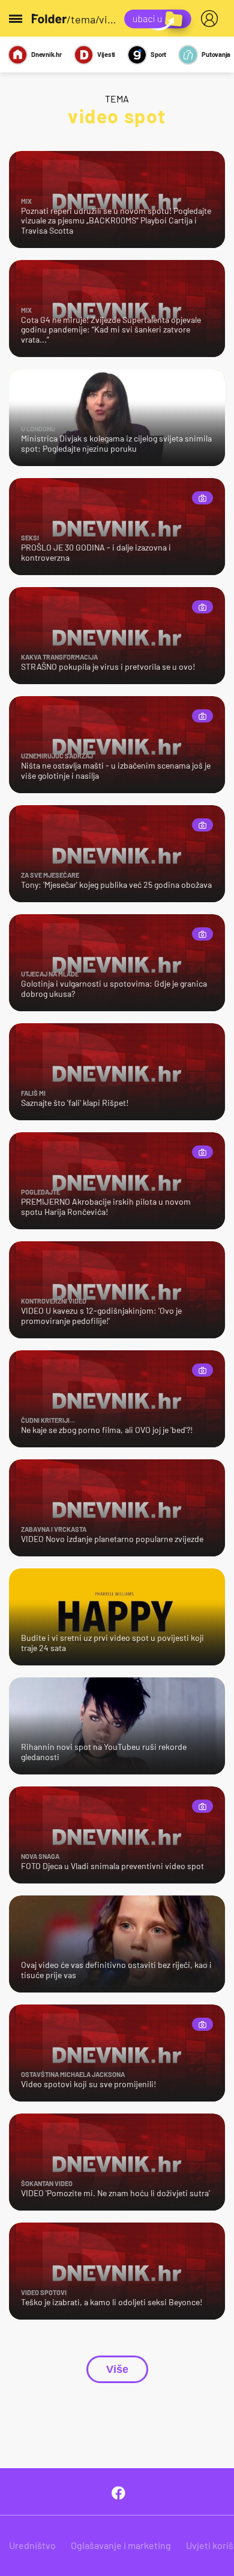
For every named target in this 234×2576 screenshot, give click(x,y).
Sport (158, 54)
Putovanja (216, 54)
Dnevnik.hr (46, 54)
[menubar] (212, 19)
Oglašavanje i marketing (121, 2545)
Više (117, 2369)
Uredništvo (32, 2545)
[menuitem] (212, 19)
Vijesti (106, 54)
